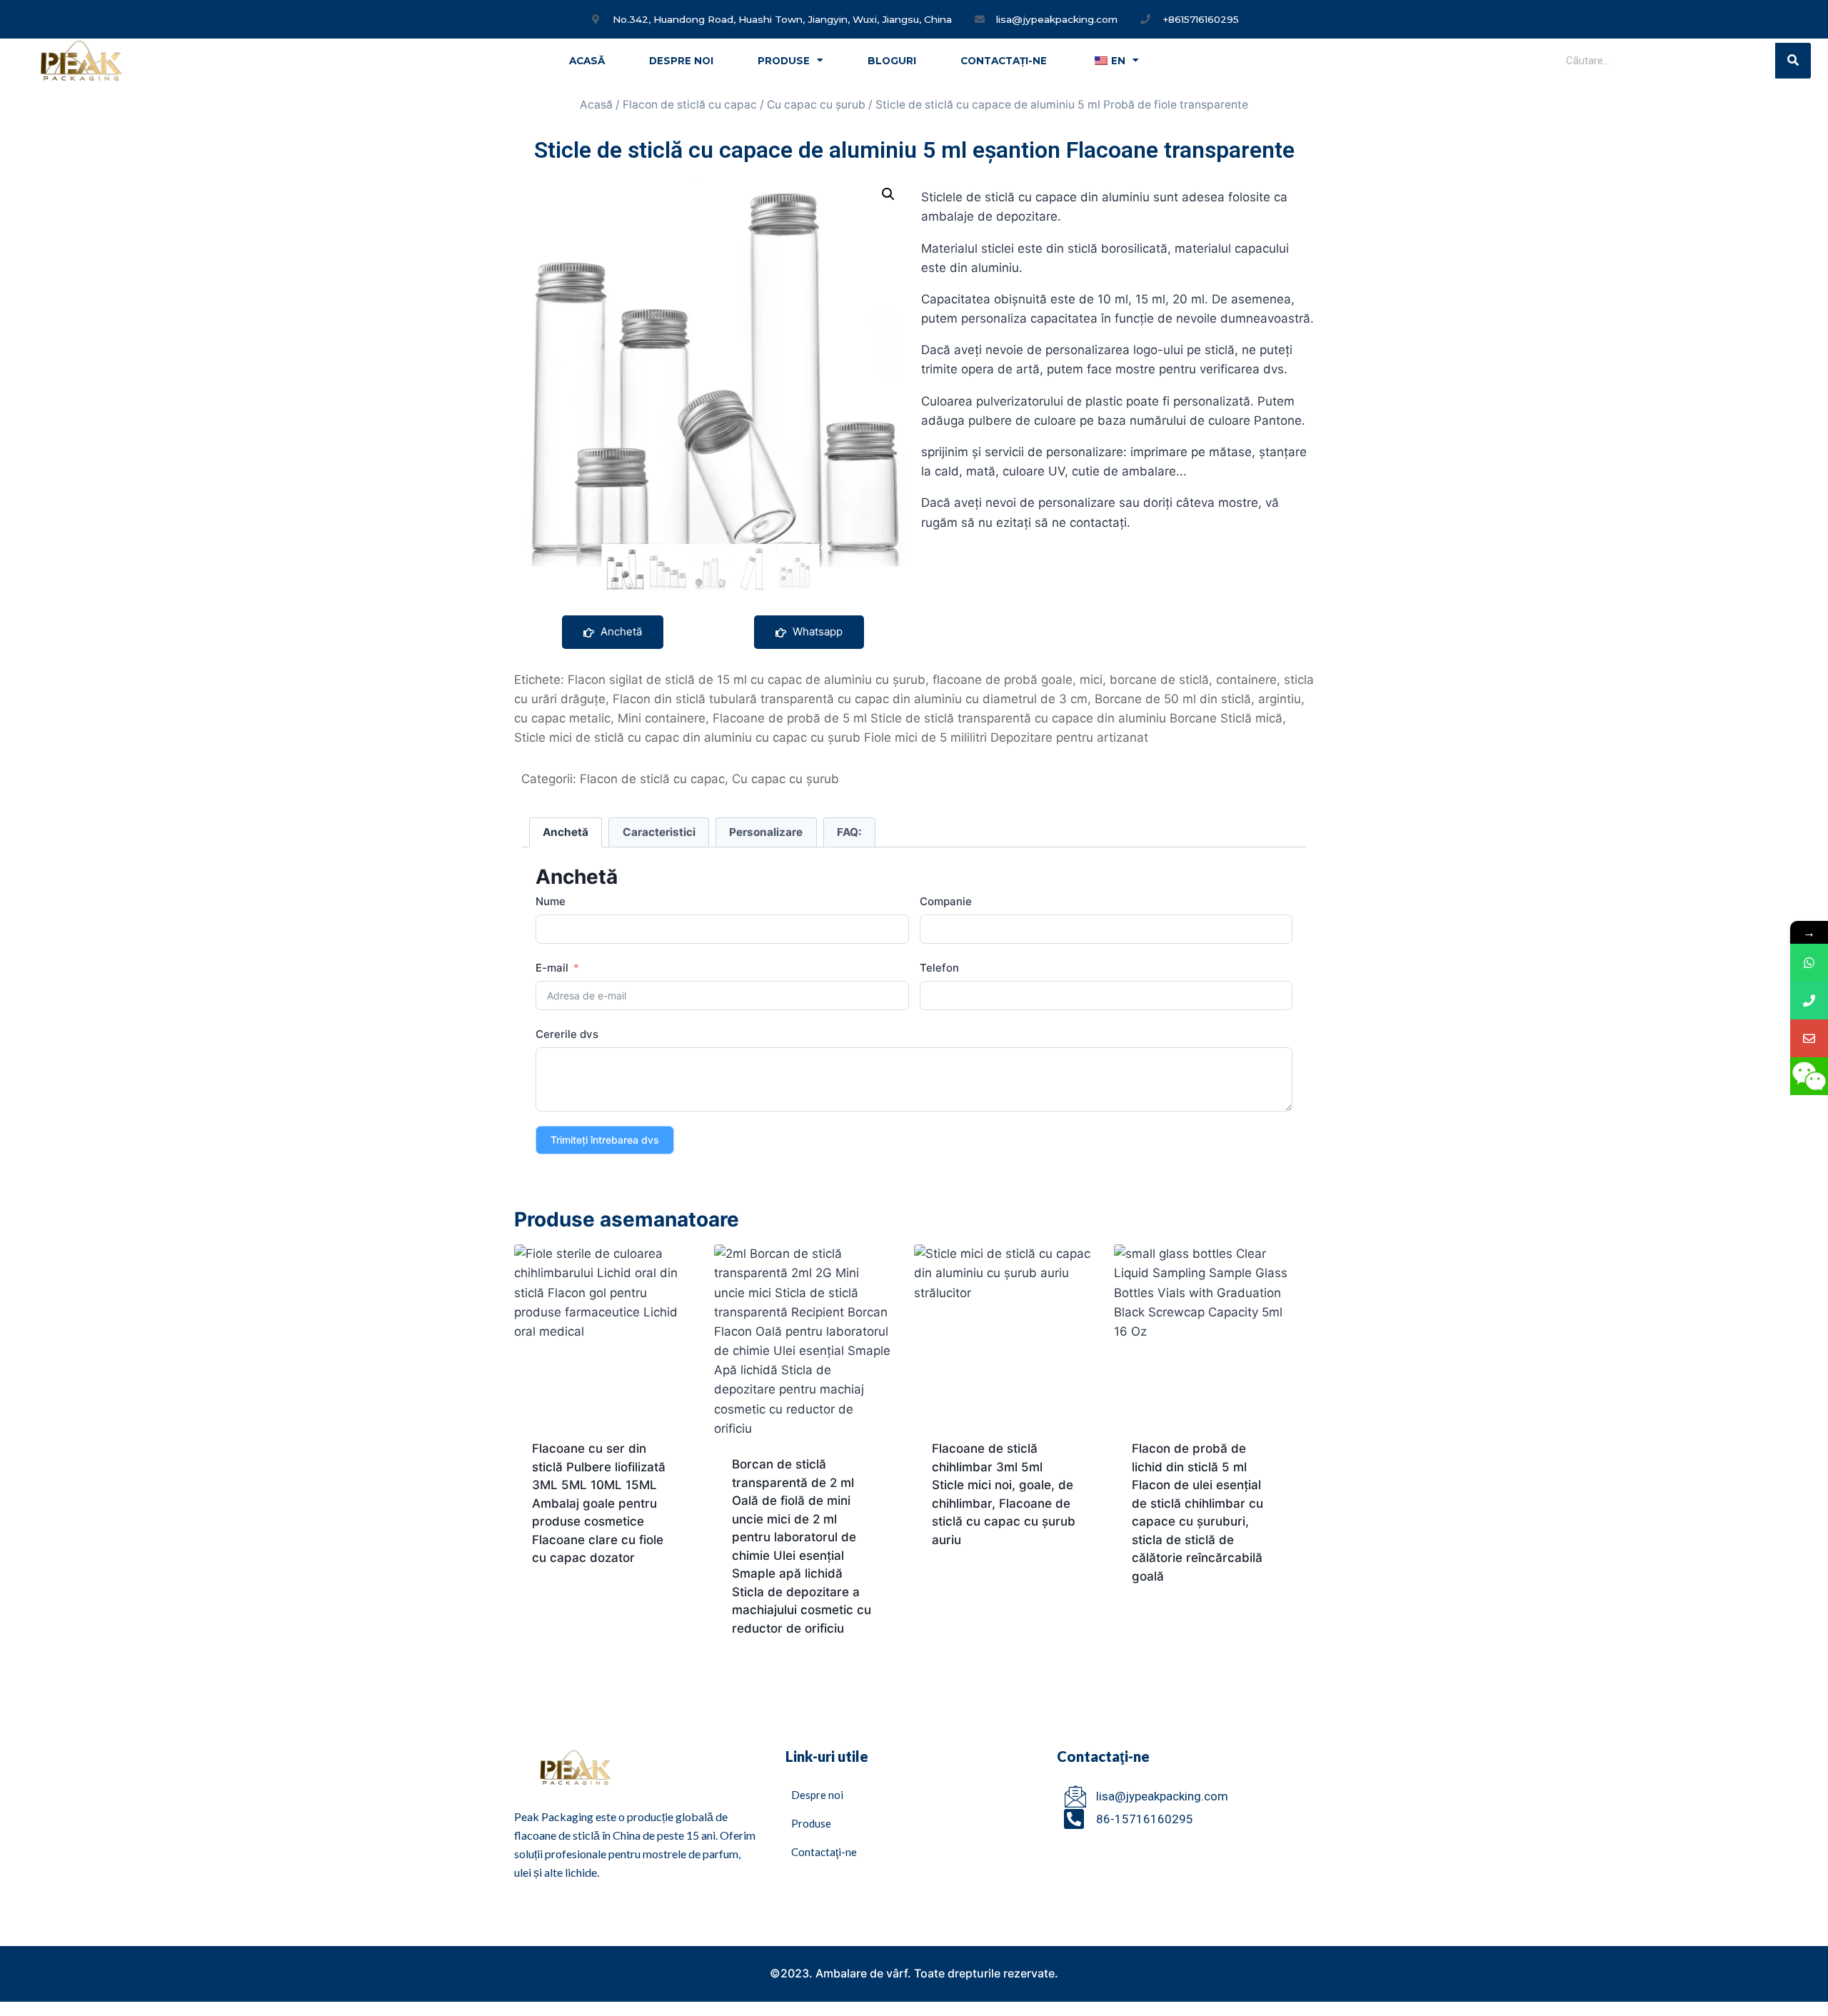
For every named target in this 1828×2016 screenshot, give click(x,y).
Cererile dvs (567, 1034)
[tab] (566, 832)
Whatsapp (816, 631)
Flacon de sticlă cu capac (690, 105)
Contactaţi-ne (1004, 61)
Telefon (939, 968)
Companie (946, 901)
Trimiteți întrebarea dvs (605, 1140)
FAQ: (849, 832)
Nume (551, 901)
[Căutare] (1793, 61)
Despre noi (681, 61)
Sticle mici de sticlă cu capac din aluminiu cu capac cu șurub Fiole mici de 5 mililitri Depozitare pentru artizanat (831, 737)
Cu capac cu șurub (816, 105)
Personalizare (766, 832)
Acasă (587, 61)
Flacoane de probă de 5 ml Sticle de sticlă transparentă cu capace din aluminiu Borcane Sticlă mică (998, 718)
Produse (784, 61)
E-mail (552, 968)
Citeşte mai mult (581, 1603)
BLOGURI (892, 61)
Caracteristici (659, 832)
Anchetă (620, 631)
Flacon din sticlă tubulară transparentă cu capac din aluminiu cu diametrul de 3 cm (850, 699)
